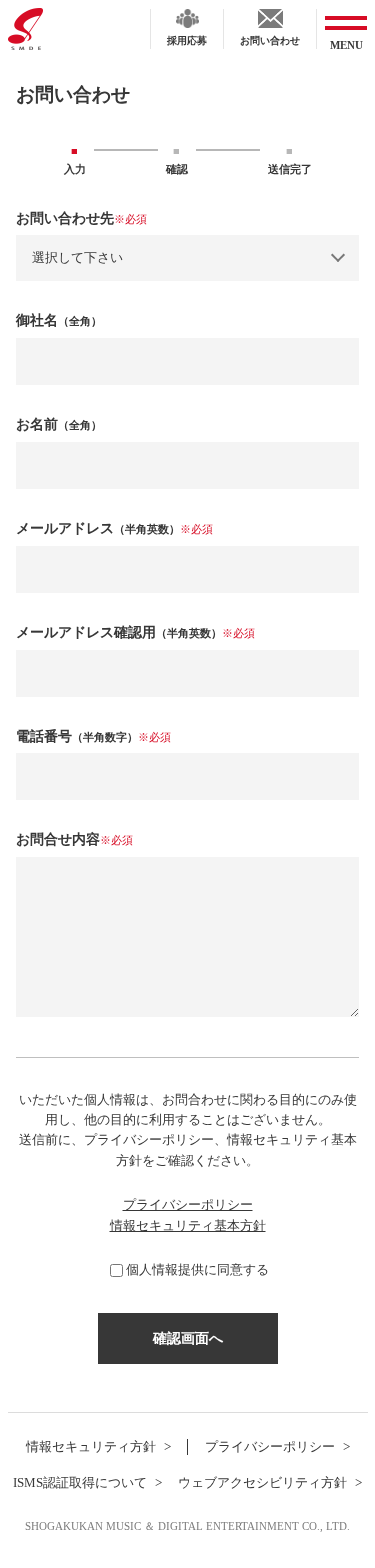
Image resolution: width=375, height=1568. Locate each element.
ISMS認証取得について (80, 1483)
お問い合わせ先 (81, 218)
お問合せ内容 (74, 839)
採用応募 (187, 40)
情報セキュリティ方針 (91, 1447)
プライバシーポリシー (188, 1205)
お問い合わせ (270, 40)
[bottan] (188, 1338)
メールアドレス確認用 (135, 632)
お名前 (59, 424)
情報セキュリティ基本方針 (188, 1226)
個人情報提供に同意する (197, 1270)
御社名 (59, 320)
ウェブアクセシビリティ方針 (262, 1483)
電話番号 (93, 736)
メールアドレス (114, 528)
